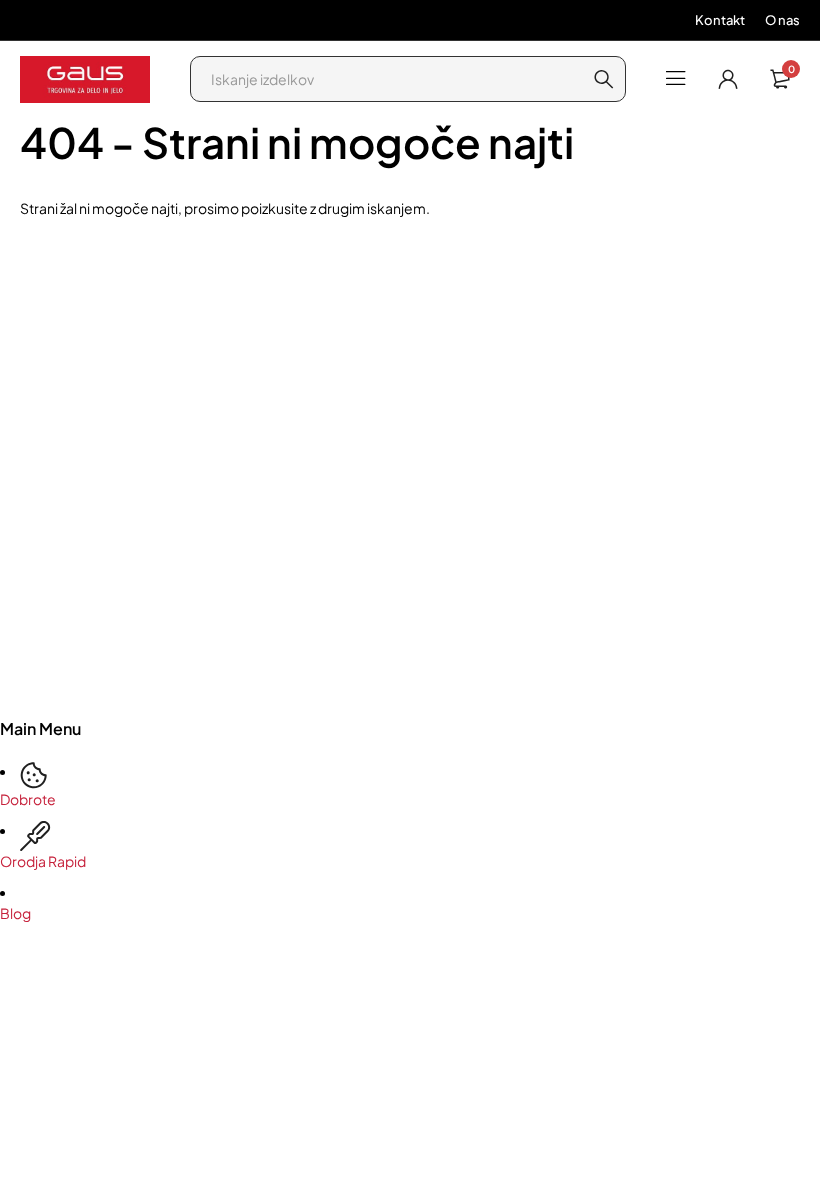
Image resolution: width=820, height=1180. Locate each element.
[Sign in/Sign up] (728, 79)
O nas (782, 20)
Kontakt (720, 20)
